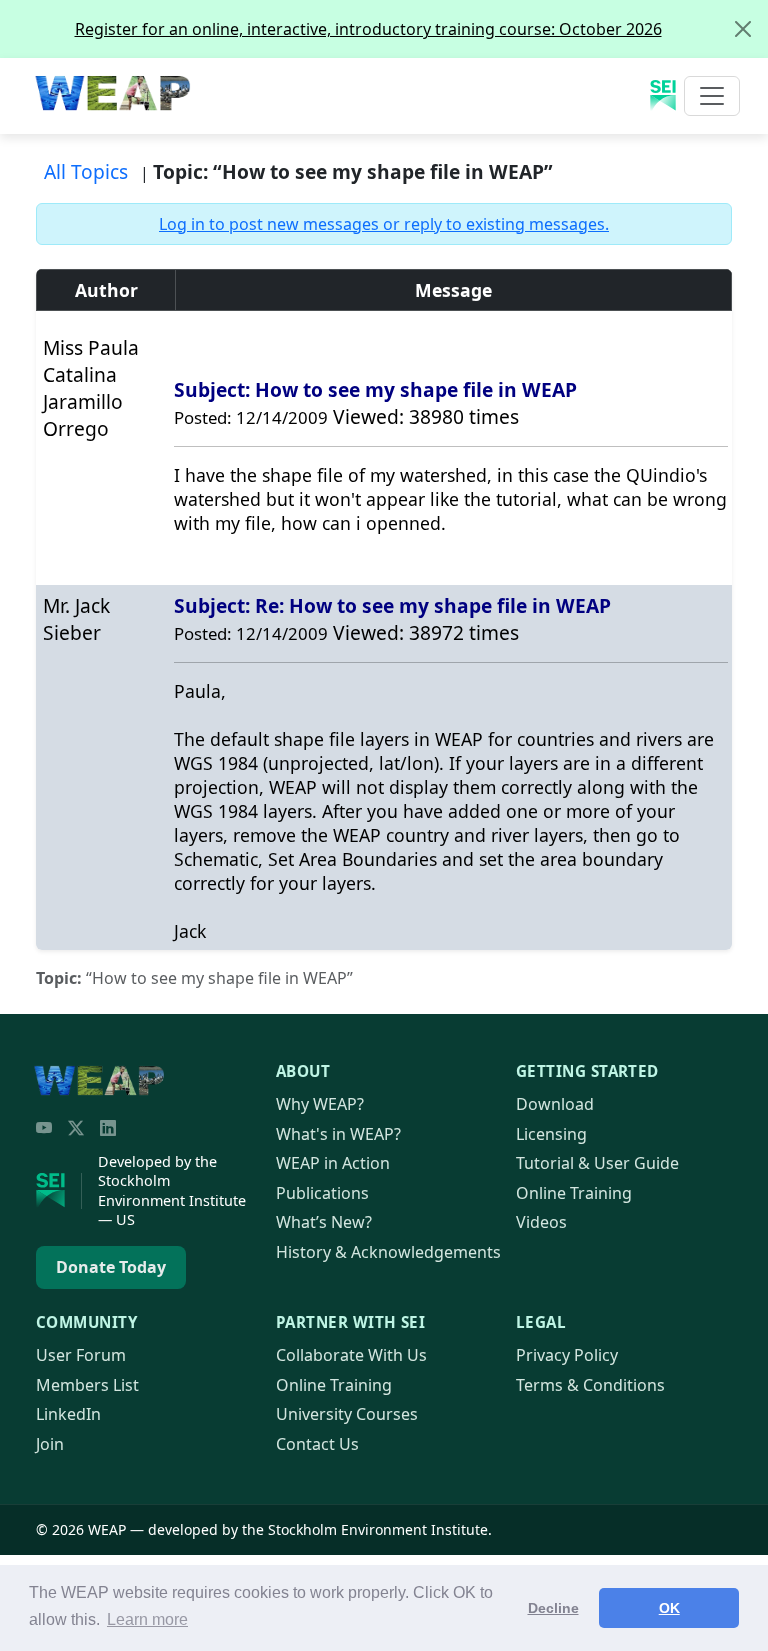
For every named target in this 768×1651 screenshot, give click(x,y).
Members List (87, 1385)
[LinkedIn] (108, 1128)
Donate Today (111, 1267)
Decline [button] (553, 1608)
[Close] (743, 29)
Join (50, 1444)
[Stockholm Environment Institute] (59, 1191)
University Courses (347, 1414)
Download (555, 1104)
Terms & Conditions (590, 1385)
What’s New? (324, 1222)
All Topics (86, 171)
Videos (541, 1222)
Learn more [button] (147, 1619)
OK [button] (669, 1608)
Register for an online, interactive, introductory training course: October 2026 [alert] (368, 29)
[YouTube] (44, 1128)
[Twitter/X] (76, 1128)
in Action (333, 1163)
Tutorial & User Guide (597, 1163)
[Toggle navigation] (712, 96)
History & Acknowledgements (388, 1252)
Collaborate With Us (351, 1355)
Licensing (551, 1134)
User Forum (81, 1355)
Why (320, 1104)
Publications (322, 1193)
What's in (338, 1134)
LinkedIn (68, 1414)
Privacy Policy (567, 1355)
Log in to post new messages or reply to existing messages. (384, 224)
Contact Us (317, 1444)
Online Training (574, 1193)
